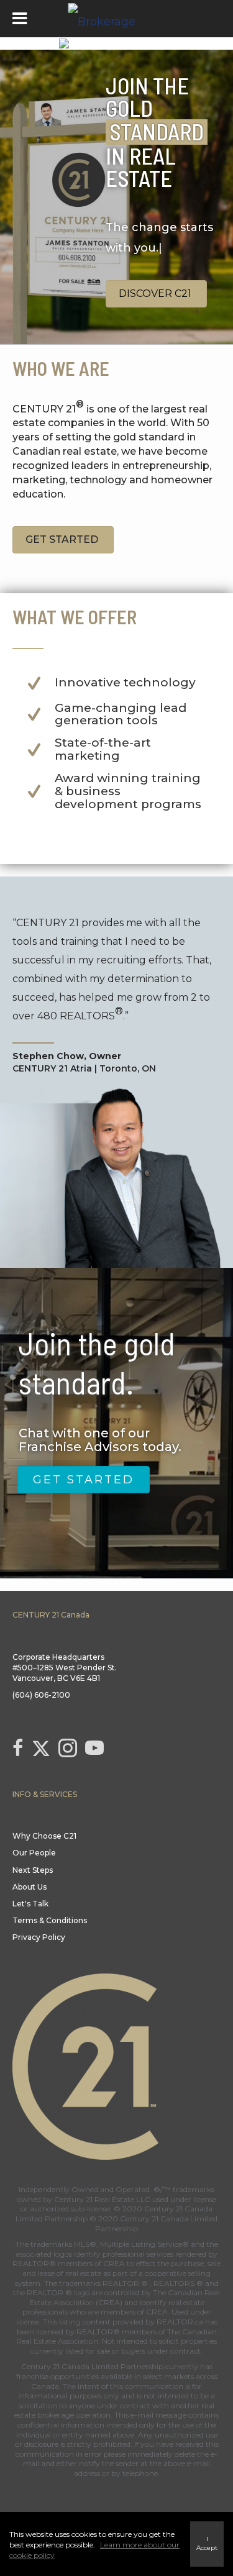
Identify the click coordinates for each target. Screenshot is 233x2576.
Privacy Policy (39, 1937)
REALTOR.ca (180, 2322)
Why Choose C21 (44, 1836)
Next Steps (33, 1870)
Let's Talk (30, 1904)
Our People (34, 1853)
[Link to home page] (117, 19)
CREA (114, 2263)
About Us (30, 1887)
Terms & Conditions (50, 1920)
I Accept (207, 2543)
